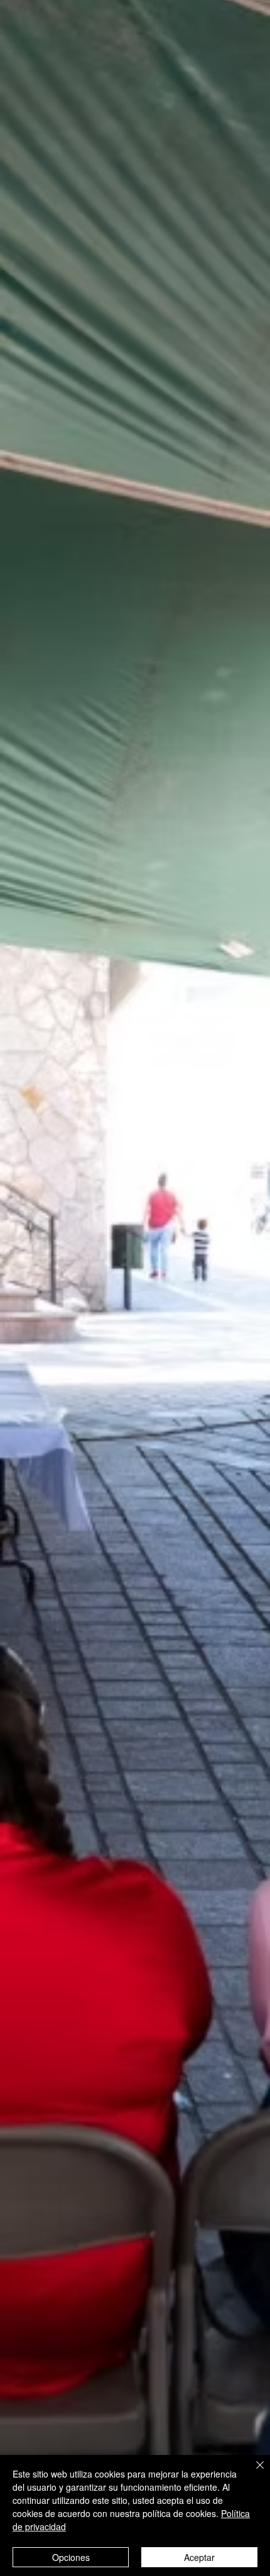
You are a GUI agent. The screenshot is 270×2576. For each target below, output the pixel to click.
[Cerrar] (252, 2473)
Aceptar (199, 2557)
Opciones (71, 2557)
